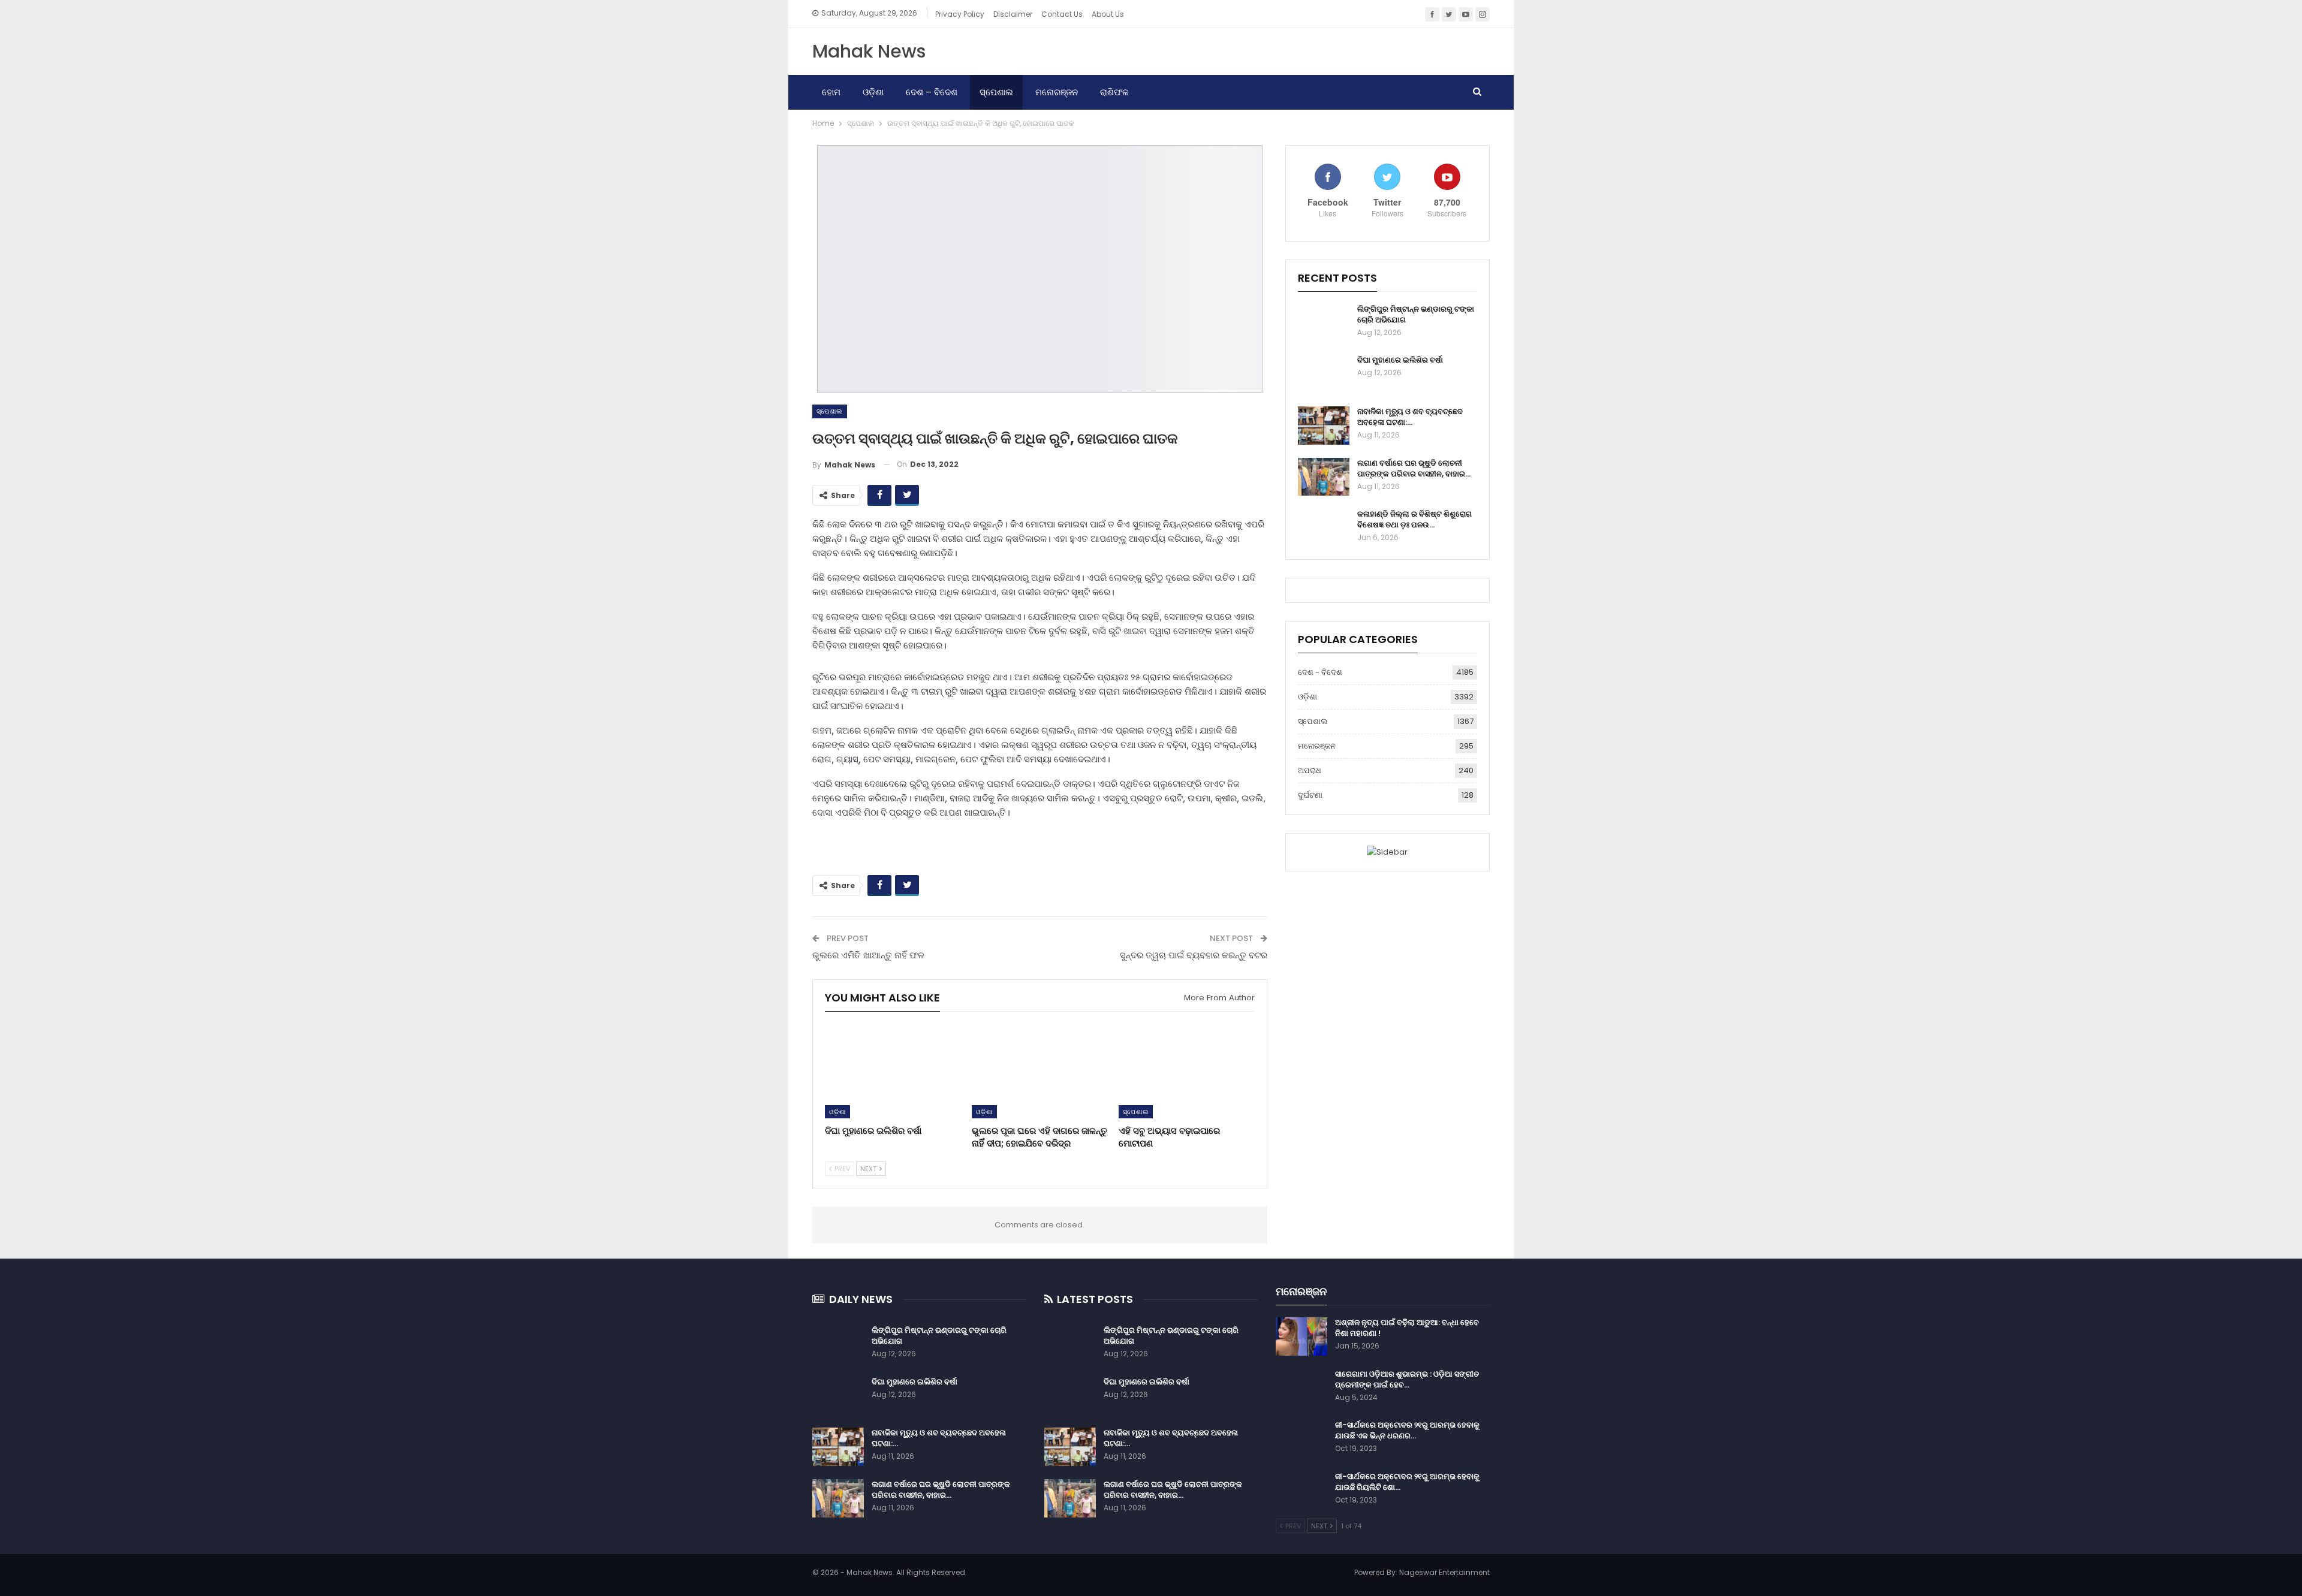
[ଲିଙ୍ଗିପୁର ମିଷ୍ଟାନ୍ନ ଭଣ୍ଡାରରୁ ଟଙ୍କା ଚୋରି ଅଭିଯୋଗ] (1324, 323)
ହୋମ (831, 92)
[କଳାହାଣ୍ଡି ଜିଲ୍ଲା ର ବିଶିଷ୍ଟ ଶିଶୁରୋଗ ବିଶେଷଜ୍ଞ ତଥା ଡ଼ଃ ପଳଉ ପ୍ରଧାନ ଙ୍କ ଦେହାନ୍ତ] (1324, 528)
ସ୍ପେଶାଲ (996, 92)
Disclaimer (1013, 14)
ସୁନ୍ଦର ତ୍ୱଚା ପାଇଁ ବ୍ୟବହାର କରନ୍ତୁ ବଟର (1194, 955)
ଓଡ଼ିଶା (873, 92)
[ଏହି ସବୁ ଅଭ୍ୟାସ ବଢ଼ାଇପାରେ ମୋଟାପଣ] (1187, 1071)
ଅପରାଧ (1310, 770)
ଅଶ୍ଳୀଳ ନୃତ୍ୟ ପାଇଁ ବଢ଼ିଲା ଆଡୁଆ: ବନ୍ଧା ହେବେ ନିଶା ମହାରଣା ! (1407, 1328)
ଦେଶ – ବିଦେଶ (932, 92)
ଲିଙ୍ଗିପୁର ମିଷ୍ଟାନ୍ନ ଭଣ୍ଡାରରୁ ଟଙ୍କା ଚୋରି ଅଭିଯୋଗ (1416, 314)
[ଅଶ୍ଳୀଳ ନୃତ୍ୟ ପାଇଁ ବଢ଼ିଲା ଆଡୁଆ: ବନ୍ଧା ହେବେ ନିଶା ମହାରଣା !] (1301, 1336)
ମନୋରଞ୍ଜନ (1057, 92)
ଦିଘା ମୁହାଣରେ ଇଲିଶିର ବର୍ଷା (1400, 360)
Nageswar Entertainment (1444, 1572)
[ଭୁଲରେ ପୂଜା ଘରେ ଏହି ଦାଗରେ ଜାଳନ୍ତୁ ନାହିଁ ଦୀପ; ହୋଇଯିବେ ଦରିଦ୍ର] (1040, 1071)
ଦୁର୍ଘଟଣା (1310, 795)
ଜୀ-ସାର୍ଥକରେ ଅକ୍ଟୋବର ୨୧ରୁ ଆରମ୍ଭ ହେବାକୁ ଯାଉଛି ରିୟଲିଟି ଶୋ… (1407, 1482)
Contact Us (1062, 14)
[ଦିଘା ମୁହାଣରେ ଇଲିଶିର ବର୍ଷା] (893, 1071)
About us (1108, 14)
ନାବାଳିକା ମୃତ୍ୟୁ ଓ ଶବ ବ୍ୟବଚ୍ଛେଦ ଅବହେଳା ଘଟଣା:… (1410, 417)
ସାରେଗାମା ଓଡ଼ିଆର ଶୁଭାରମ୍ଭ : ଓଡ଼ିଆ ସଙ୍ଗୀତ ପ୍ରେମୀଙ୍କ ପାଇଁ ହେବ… (1407, 1379)
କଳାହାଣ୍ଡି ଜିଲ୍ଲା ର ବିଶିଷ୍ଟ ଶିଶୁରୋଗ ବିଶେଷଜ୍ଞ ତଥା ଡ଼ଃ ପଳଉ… (1414, 519)
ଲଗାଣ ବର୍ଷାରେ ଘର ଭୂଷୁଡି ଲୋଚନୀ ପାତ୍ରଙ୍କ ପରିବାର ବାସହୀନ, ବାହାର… (1414, 468)
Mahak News (869, 51)
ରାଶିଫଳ (1114, 92)
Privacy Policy (960, 14)
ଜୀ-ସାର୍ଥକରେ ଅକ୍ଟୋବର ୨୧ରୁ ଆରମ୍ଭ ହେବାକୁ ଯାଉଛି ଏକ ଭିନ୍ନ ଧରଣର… (1407, 1430)
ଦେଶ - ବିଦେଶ (1320, 672)
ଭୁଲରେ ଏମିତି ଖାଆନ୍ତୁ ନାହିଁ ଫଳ (868, 955)
